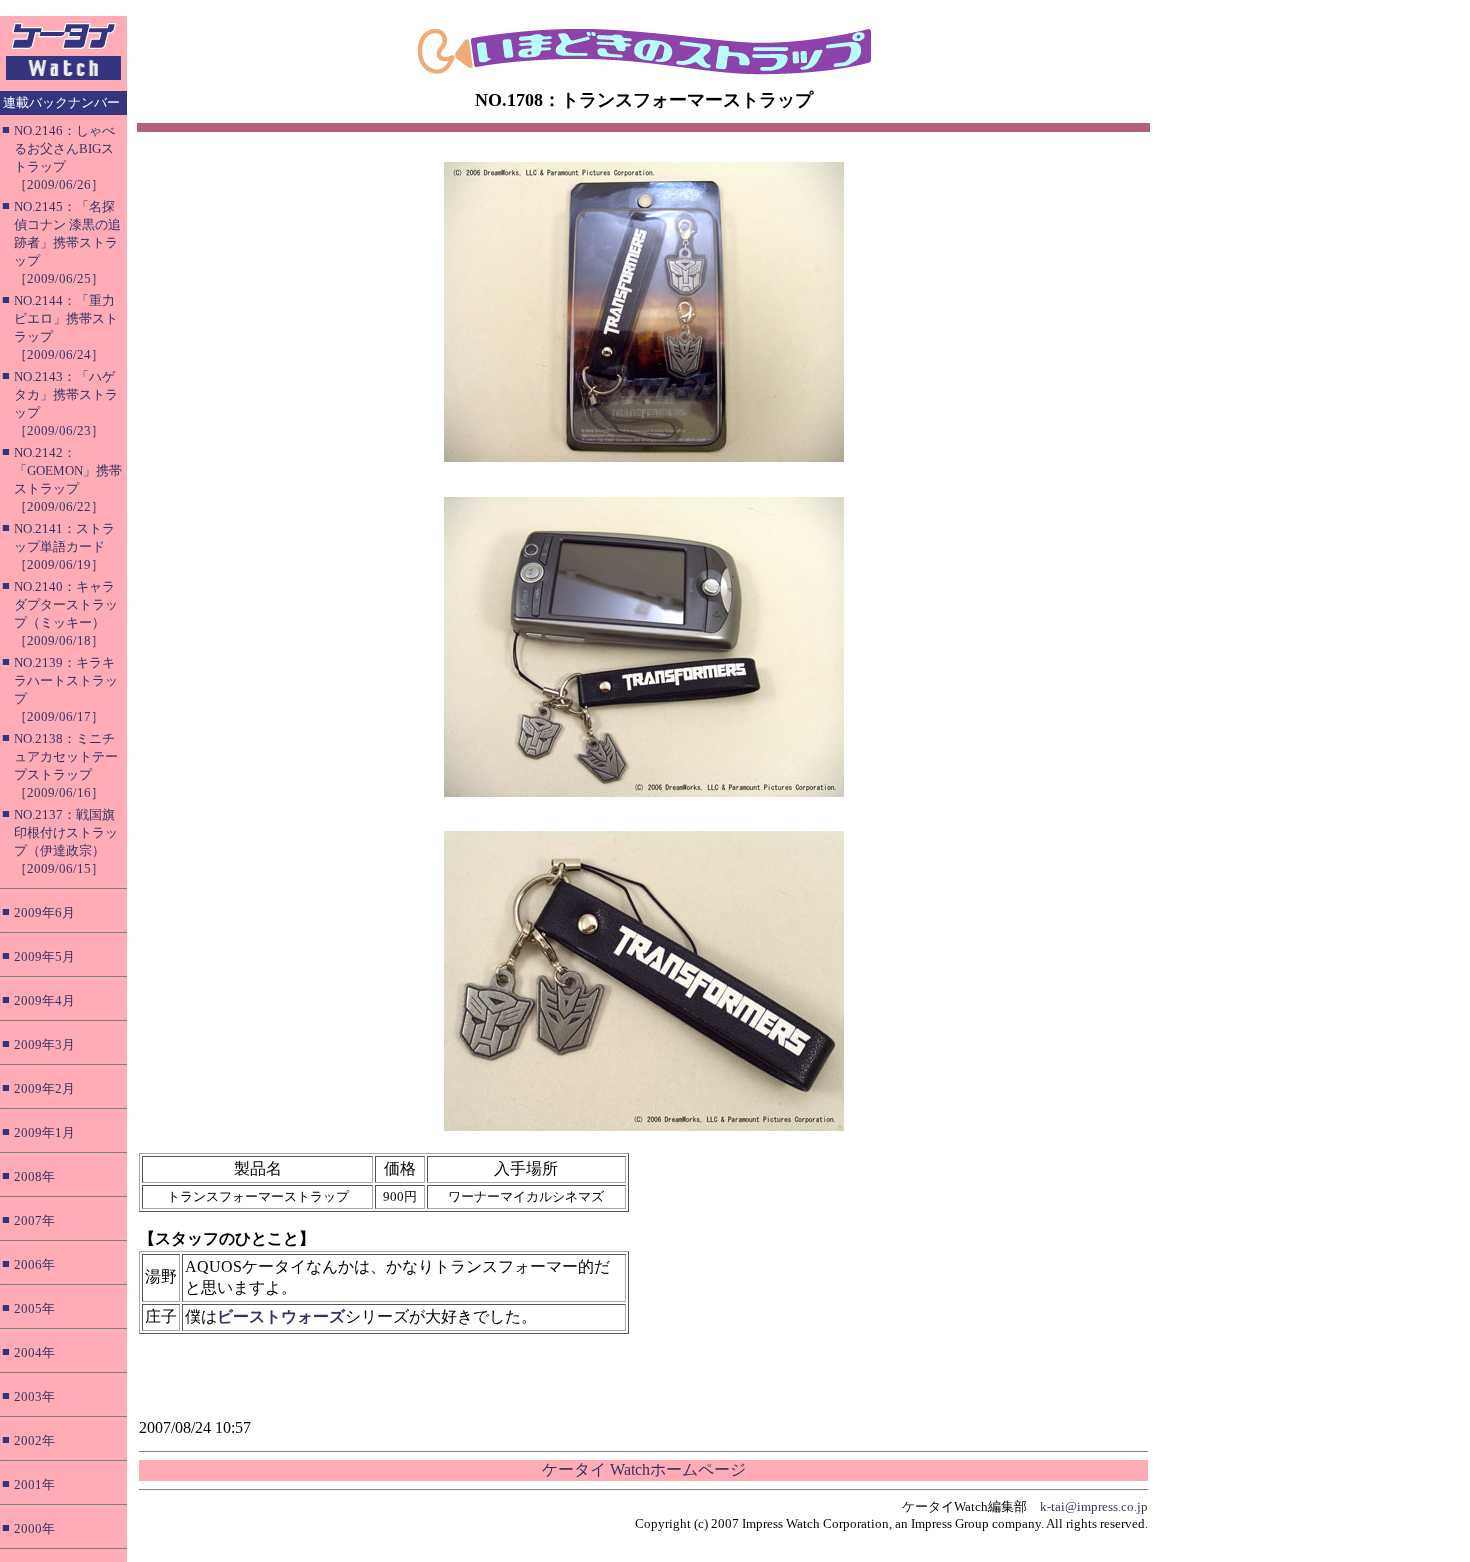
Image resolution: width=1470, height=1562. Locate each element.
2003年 (34, 1396)
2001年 (34, 1484)
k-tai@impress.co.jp (1094, 1506)
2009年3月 (44, 1044)
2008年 (34, 1176)
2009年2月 (44, 1088)
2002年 (34, 1440)
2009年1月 (44, 1132)
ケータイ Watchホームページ (644, 1469)
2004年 (34, 1352)
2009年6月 (44, 912)
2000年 (34, 1528)
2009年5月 (44, 956)
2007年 (34, 1220)
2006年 (34, 1264)
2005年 (34, 1308)
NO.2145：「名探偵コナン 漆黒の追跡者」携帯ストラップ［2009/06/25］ (67, 242)
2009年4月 (44, 1000)
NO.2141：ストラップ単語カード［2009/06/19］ (64, 546)
